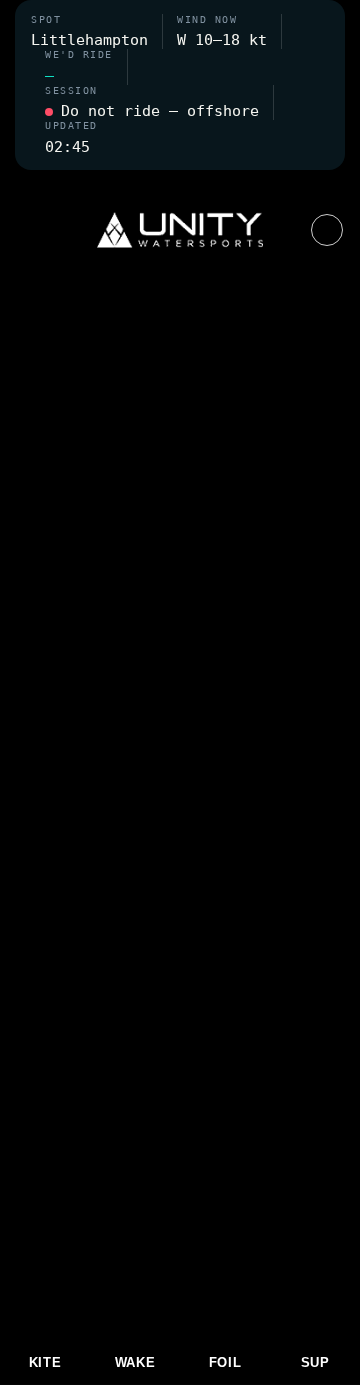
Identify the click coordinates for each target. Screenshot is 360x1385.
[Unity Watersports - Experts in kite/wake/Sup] (180, 230)
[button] (180, 182)
